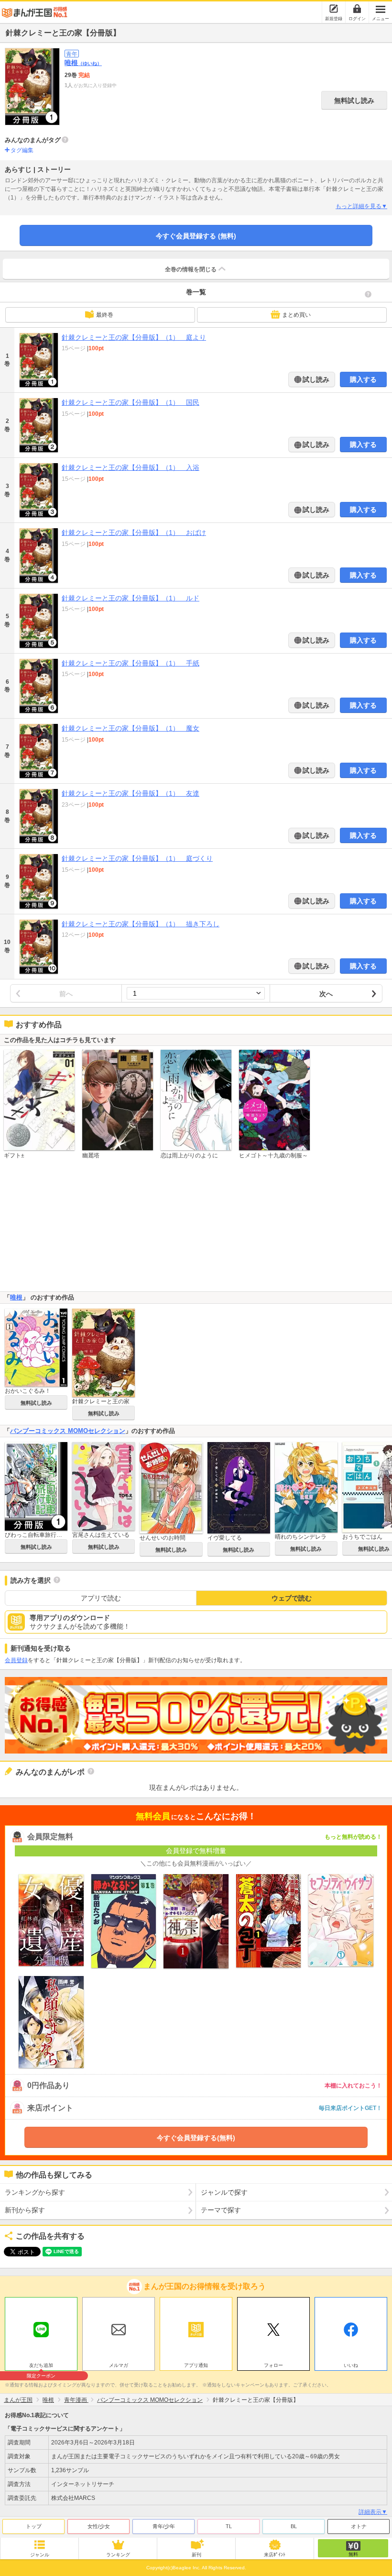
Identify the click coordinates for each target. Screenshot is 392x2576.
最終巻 (105, 315)
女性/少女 (99, 2526)
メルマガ (119, 2365)
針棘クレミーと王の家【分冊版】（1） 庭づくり (137, 858)
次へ (326, 994)
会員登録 (16, 1660)
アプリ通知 (196, 2365)
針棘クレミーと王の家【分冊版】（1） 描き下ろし (141, 924)
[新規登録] (334, 9)
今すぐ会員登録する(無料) (196, 2138)
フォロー (273, 2365)
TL (229, 2526)
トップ (34, 2526)
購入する (363, 379)
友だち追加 (41, 2366)
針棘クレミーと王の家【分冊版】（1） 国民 (131, 402)
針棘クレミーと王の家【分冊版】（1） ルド (131, 598)
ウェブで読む (292, 1598)
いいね (351, 2365)
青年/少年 (164, 2526)
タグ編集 (22, 150)
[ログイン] (357, 9)
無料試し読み (354, 100)
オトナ (359, 2526)
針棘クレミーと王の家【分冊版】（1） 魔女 (131, 728)
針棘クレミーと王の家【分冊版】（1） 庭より (134, 337)
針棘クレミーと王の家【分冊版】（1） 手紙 (131, 663)
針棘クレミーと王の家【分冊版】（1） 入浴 (131, 467)
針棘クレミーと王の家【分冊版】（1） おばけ (134, 533)
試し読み (315, 379)
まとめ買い (296, 315)
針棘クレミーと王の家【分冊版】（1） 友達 (131, 793)
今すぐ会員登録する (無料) (196, 236)
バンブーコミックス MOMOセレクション (68, 1431)
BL (294, 2526)
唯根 (83, 63)
